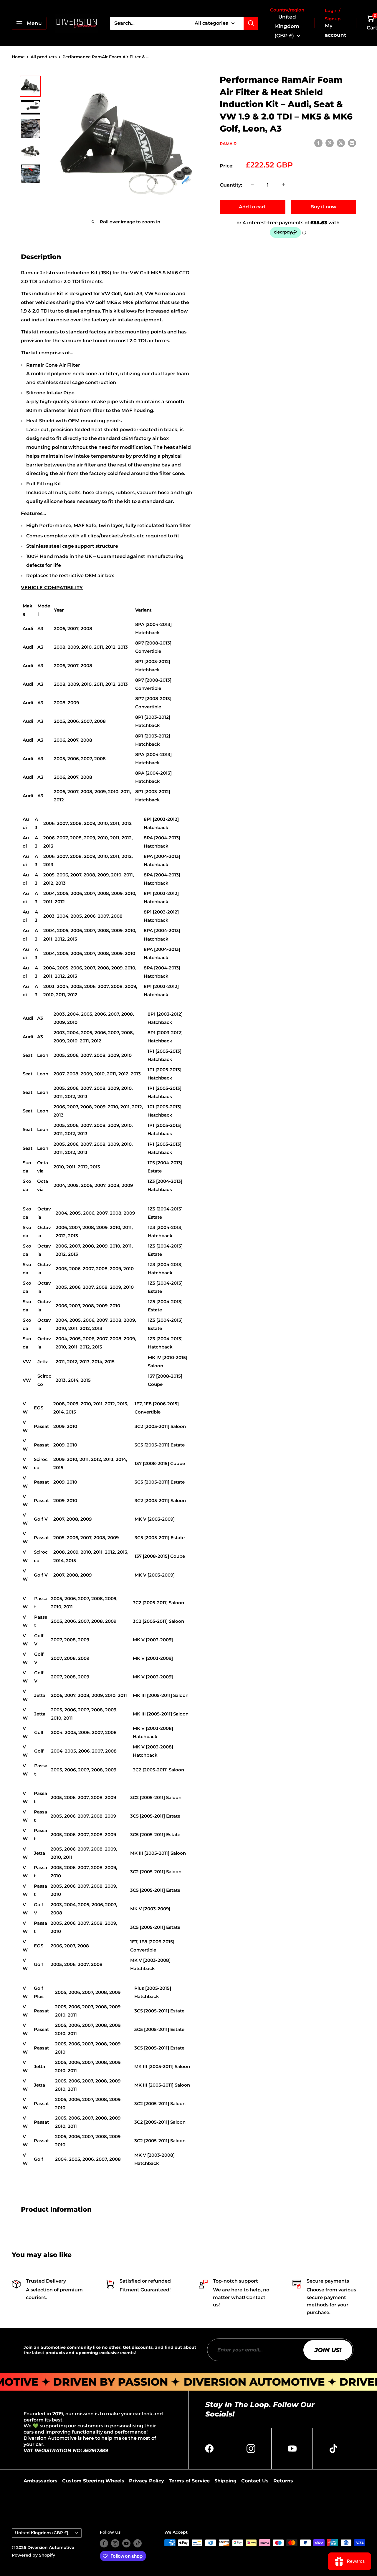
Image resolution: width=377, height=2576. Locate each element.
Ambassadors (40, 2481)
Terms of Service (189, 2481)
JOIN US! (328, 2350)
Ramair (228, 143)
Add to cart (252, 206)
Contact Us (255, 2481)
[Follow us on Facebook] (104, 2543)
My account (335, 30)
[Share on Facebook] (318, 143)
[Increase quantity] (283, 185)
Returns (283, 2481)
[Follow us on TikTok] (138, 2543)
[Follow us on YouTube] (126, 2543)
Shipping (225, 2481)
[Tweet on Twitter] (341, 143)
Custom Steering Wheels (93, 2481)
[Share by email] (352, 143)
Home (18, 57)
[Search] (251, 23)
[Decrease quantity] (252, 185)
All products (44, 57)
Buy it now (323, 206)
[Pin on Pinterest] (330, 143)
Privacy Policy (147, 2481)
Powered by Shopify (33, 2555)
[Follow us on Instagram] (115, 2543)
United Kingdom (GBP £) (42, 2533)
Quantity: (231, 185)
